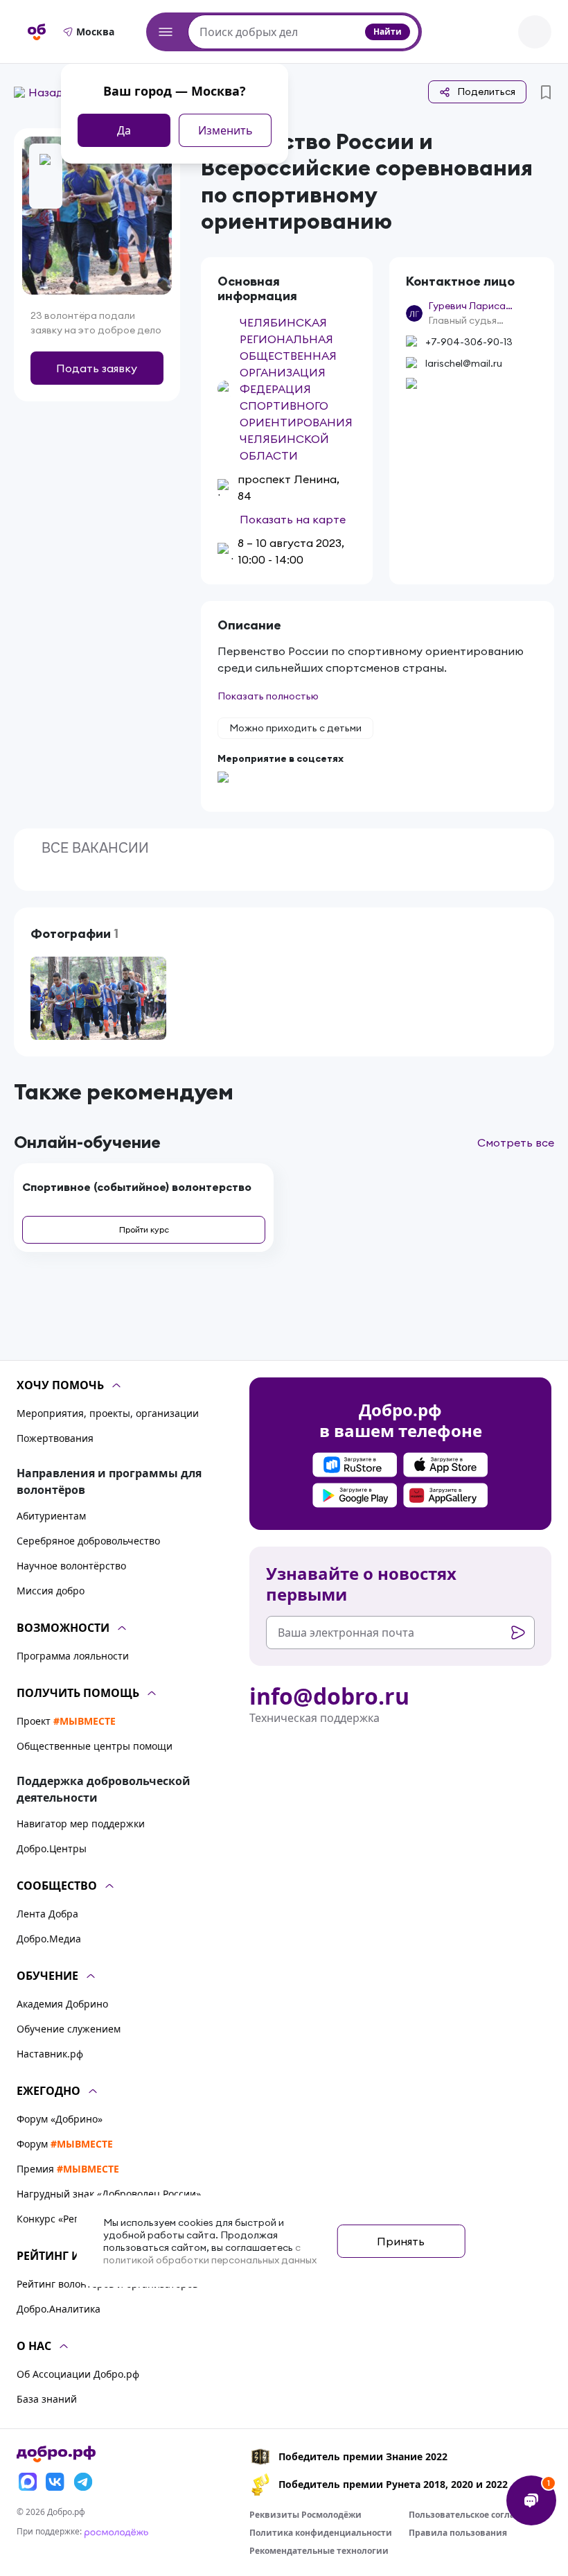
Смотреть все (516, 1142)
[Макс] (28, 2482)
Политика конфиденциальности (321, 2533)
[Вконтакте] (55, 2482)
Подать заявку (97, 368)
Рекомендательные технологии (319, 2551)
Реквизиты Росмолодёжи (305, 2515)
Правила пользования (458, 2533)
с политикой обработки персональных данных (210, 2254)
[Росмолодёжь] (116, 2531)
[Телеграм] (83, 2482)
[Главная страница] (37, 32)
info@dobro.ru (329, 1696)
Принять (401, 2241)
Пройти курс (144, 1229)
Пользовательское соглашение (477, 2515)
